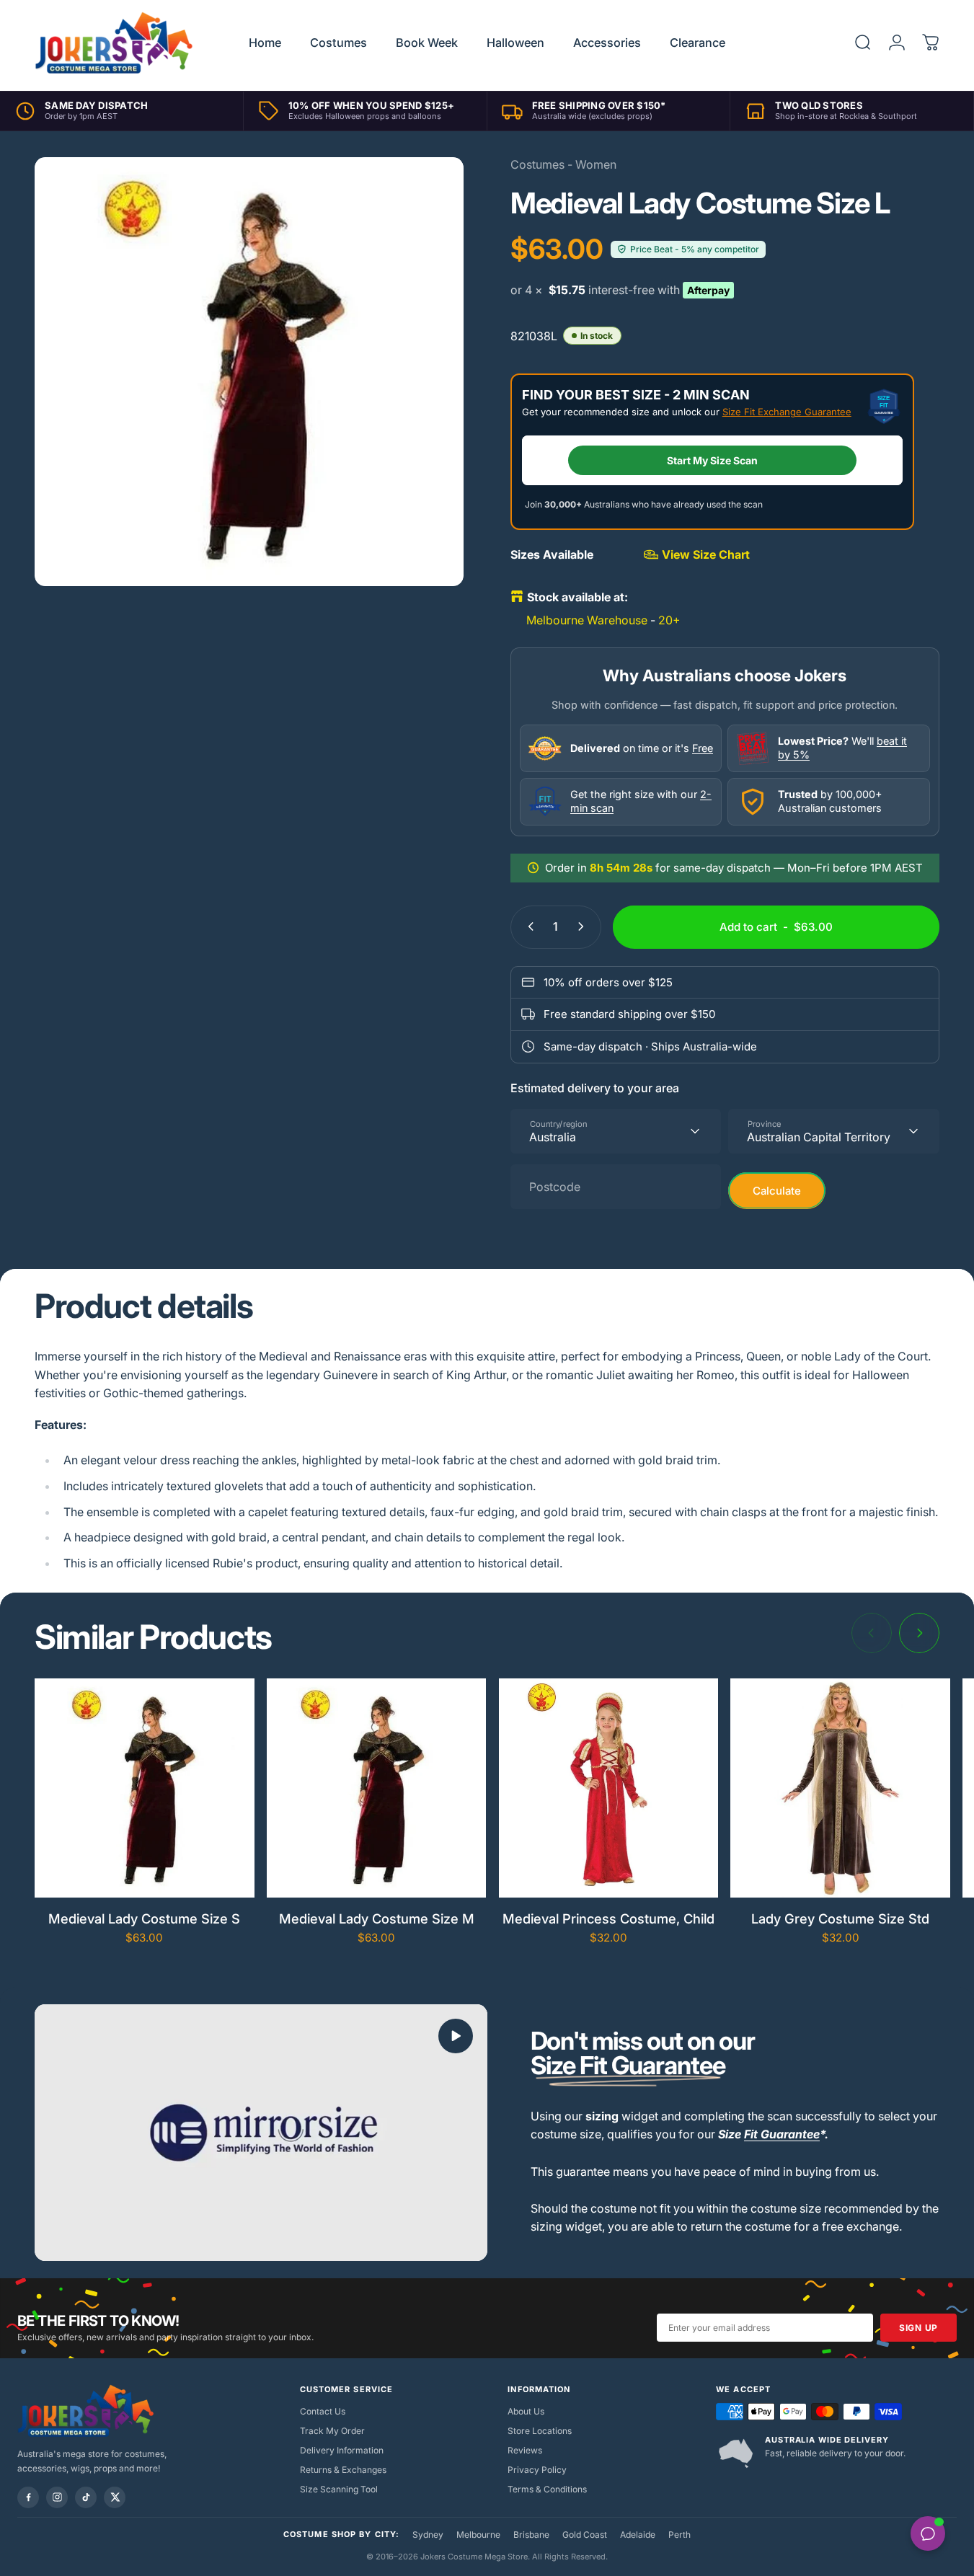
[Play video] (261, 2132)
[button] (456, 2036)
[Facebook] (28, 2497)
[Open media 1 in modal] (249, 372)
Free (703, 748)
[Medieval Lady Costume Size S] (145, 1788)
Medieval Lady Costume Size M (377, 1918)
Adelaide (638, 2535)
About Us (526, 2411)
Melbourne (478, 2535)
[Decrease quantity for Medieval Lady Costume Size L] (528, 926)
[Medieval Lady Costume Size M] (377, 1788)
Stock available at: (577, 597)
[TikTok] (86, 2497)
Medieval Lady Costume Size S (144, 1918)
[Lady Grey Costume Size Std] (840, 1788)
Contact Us (323, 2411)
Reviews (525, 2450)
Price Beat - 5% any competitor (695, 249)
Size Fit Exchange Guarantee (787, 412)
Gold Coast (585, 2535)
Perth (679, 2535)
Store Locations (540, 2431)
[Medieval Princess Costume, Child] (609, 1788)
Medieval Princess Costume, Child (608, 1918)
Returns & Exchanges (343, 2470)
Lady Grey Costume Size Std (840, 1918)
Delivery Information (342, 2450)
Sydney (428, 2535)
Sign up (918, 2328)
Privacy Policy (537, 2470)
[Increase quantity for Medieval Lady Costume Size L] (584, 926)
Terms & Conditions (547, 2489)
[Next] (919, 1633)
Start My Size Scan (712, 460)
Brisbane (531, 2535)
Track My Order (332, 2431)
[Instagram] (57, 2497)
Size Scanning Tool (339, 2489)
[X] (115, 2497)
